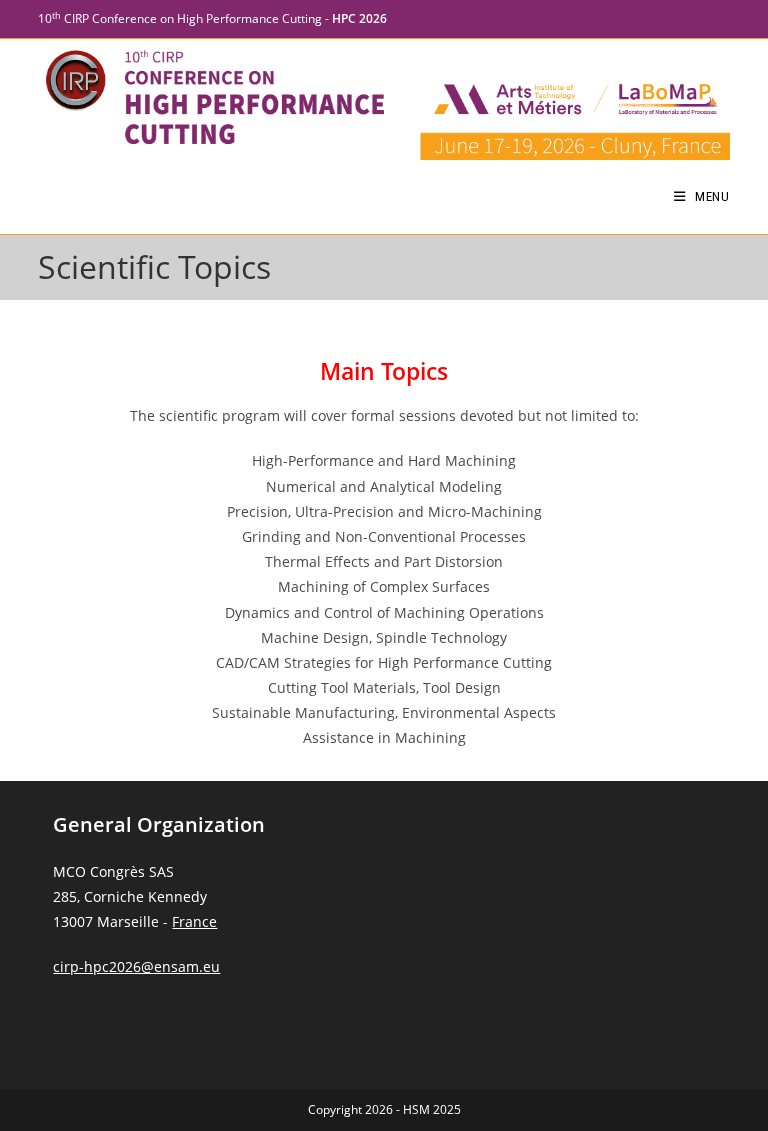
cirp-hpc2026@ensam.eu (136, 966)
